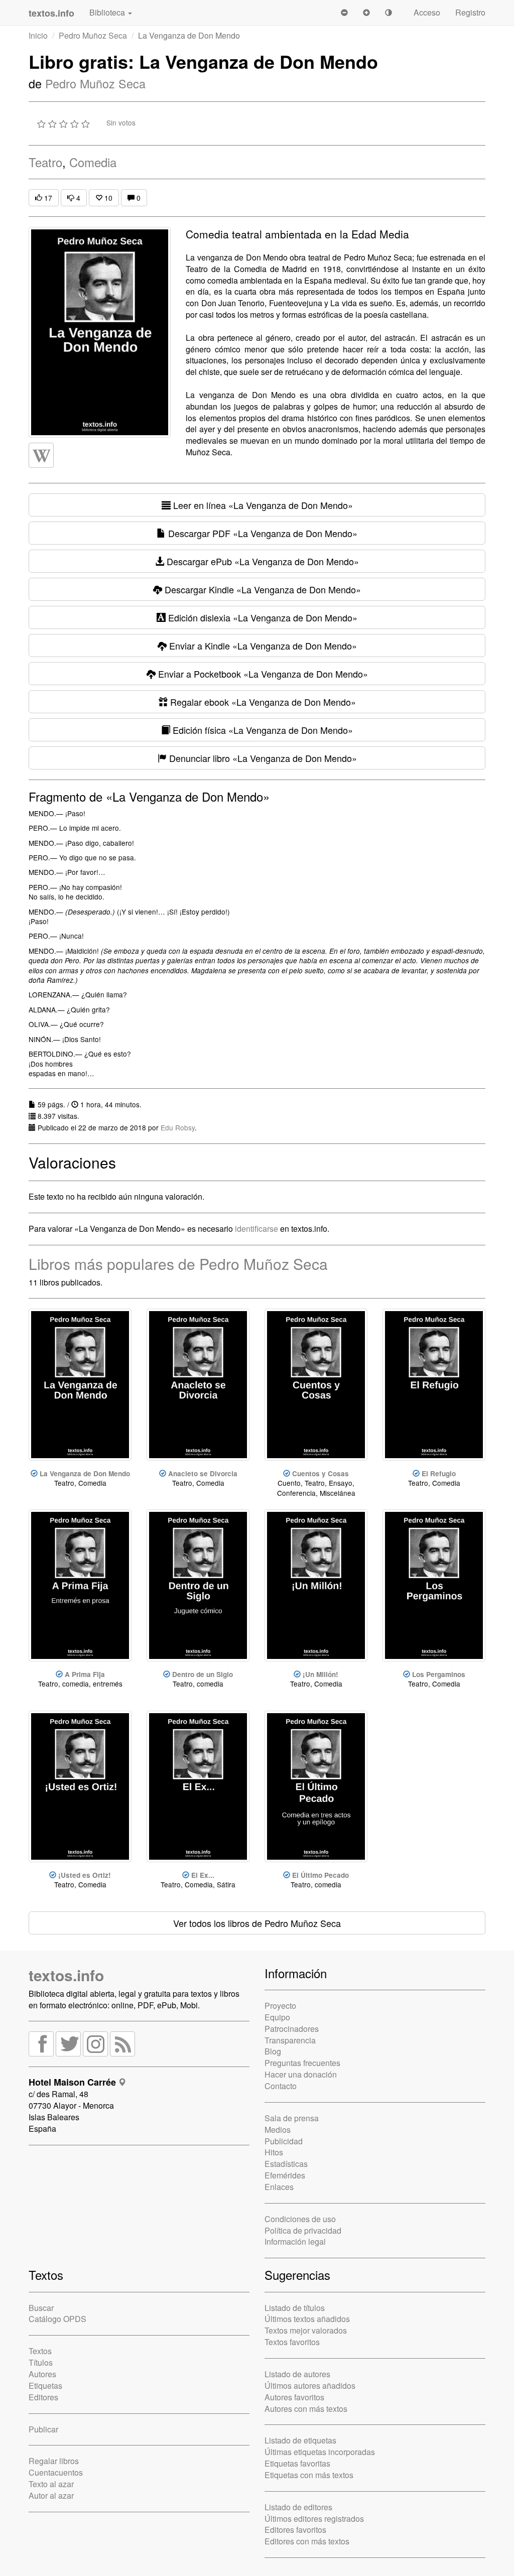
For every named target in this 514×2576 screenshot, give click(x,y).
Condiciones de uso (300, 2219)
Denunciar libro (262, 758)
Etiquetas (45, 2386)
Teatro (45, 162)
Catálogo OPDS (57, 2319)
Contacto (281, 2086)
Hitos (274, 2152)
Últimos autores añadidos (310, 2386)
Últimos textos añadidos (307, 2319)
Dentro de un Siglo (203, 1674)
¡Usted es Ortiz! (85, 1875)
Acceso (427, 12)
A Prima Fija (85, 1674)
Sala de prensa (292, 2118)
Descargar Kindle (262, 589)
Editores (43, 2397)
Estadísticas (286, 2164)
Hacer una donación (301, 2074)
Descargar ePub (262, 561)
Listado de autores (297, 2374)
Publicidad (284, 2141)
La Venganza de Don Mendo (85, 1473)
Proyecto (280, 2006)
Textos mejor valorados (306, 2330)
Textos (40, 2351)
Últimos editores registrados (314, 2519)
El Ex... (203, 1875)
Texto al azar (51, 2484)
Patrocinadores (292, 2029)
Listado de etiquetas (300, 2440)
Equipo (277, 2017)
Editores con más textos (307, 2541)
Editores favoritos (295, 2530)
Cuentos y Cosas (320, 1473)
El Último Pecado (320, 1875)
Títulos (41, 2362)
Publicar (43, 2429)
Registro (470, 12)
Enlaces (279, 2187)
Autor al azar (51, 2495)
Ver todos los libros (257, 1923)
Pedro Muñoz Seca (93, 35)
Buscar (41, 2308)
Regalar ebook (262, 702)
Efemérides (285, 2175)
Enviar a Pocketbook (262, 674)
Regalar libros (54, 2461)
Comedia (93, 162)
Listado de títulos (295, 2308)
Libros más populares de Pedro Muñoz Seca (178, 1264)
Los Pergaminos (439, 1674)
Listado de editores (298, 2507)
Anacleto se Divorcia (203, 1473)
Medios (278, 2130)
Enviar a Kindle (262, 646)
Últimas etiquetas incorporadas (320, 2452)
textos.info (66, 1975)
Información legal (295, 2241)
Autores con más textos (306, 2409)
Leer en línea (262, 505)
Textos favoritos (292, 2342)
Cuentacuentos (56, 2472)
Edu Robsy (178, 1127)
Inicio (38, 35)
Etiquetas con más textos (309, 2475)
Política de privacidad (303, 2230)
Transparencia (290, 2040)
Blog (273, 2051)
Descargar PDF (262, 533)
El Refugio (439, 1473)
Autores (42, 2374)
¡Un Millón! (320, 1674)
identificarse (256, 1229)
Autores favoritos (294, 2397)
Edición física (262, 730)
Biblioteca (108, 12)
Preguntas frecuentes (302, 2063)
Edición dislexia (262, 617)
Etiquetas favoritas (297, 2463)
